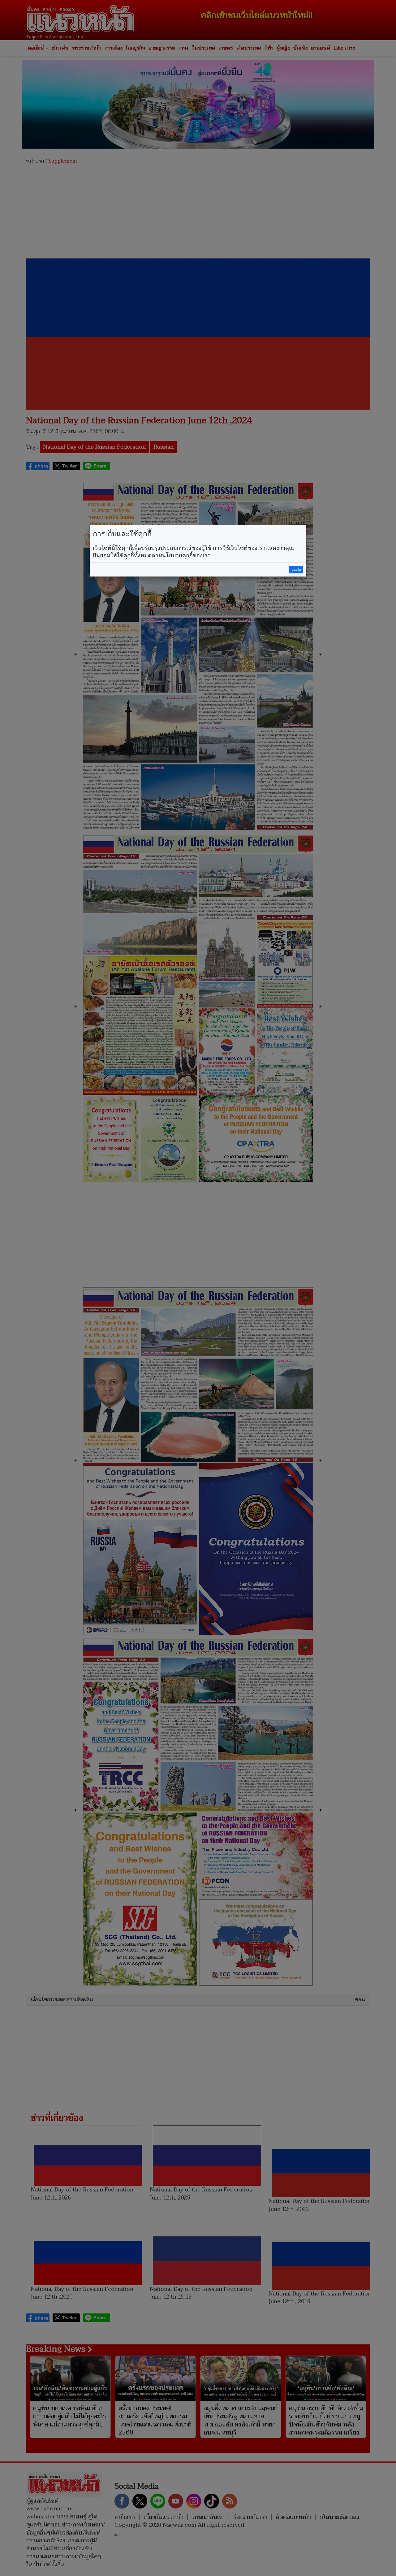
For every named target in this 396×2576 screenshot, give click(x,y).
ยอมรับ (296, 570)
